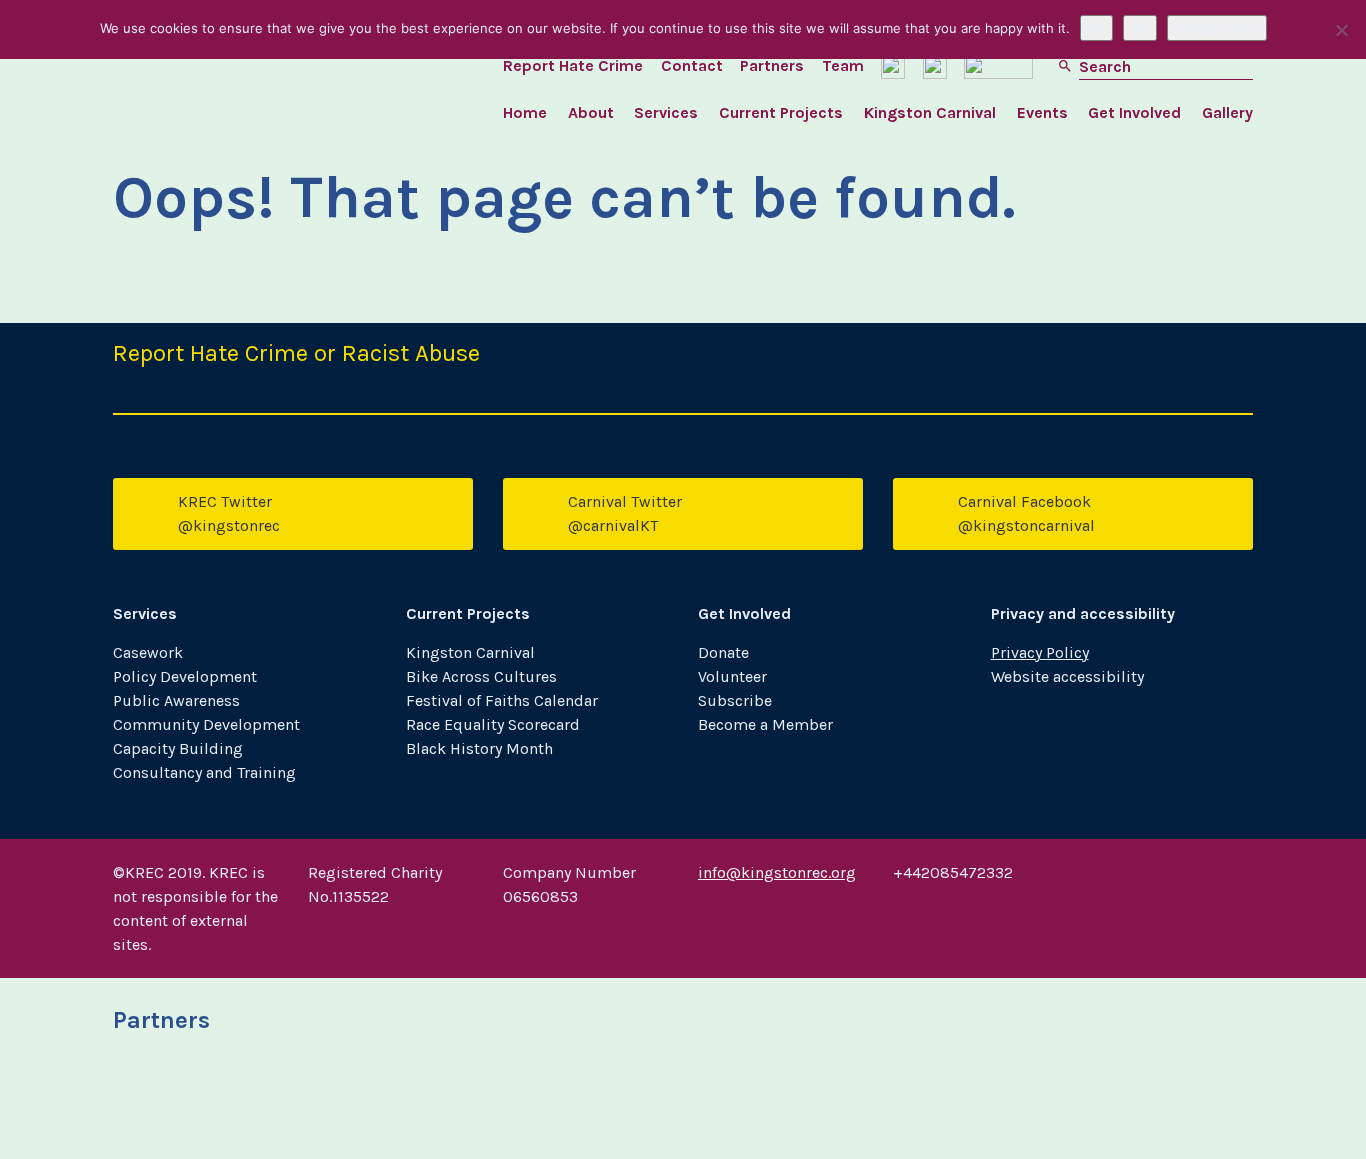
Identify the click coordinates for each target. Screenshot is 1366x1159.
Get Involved (1134, 112)
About (591, 112)
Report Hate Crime (573, 65)
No (1140, 28)
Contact (692, 65)
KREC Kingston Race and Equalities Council (256, 80)
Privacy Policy (1040, 652)
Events (1042, 112)
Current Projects (781, 112)
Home (525, 112)
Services (666, 112)
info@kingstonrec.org (777, 872)
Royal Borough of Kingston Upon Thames (195, 1103)
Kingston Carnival (930, 112)
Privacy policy (1217, 28)
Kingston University (390, 1103)
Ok (1096, 28)
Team (843, 65)
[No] (1341, 30)
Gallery (1227, 112)
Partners (772, 65)
